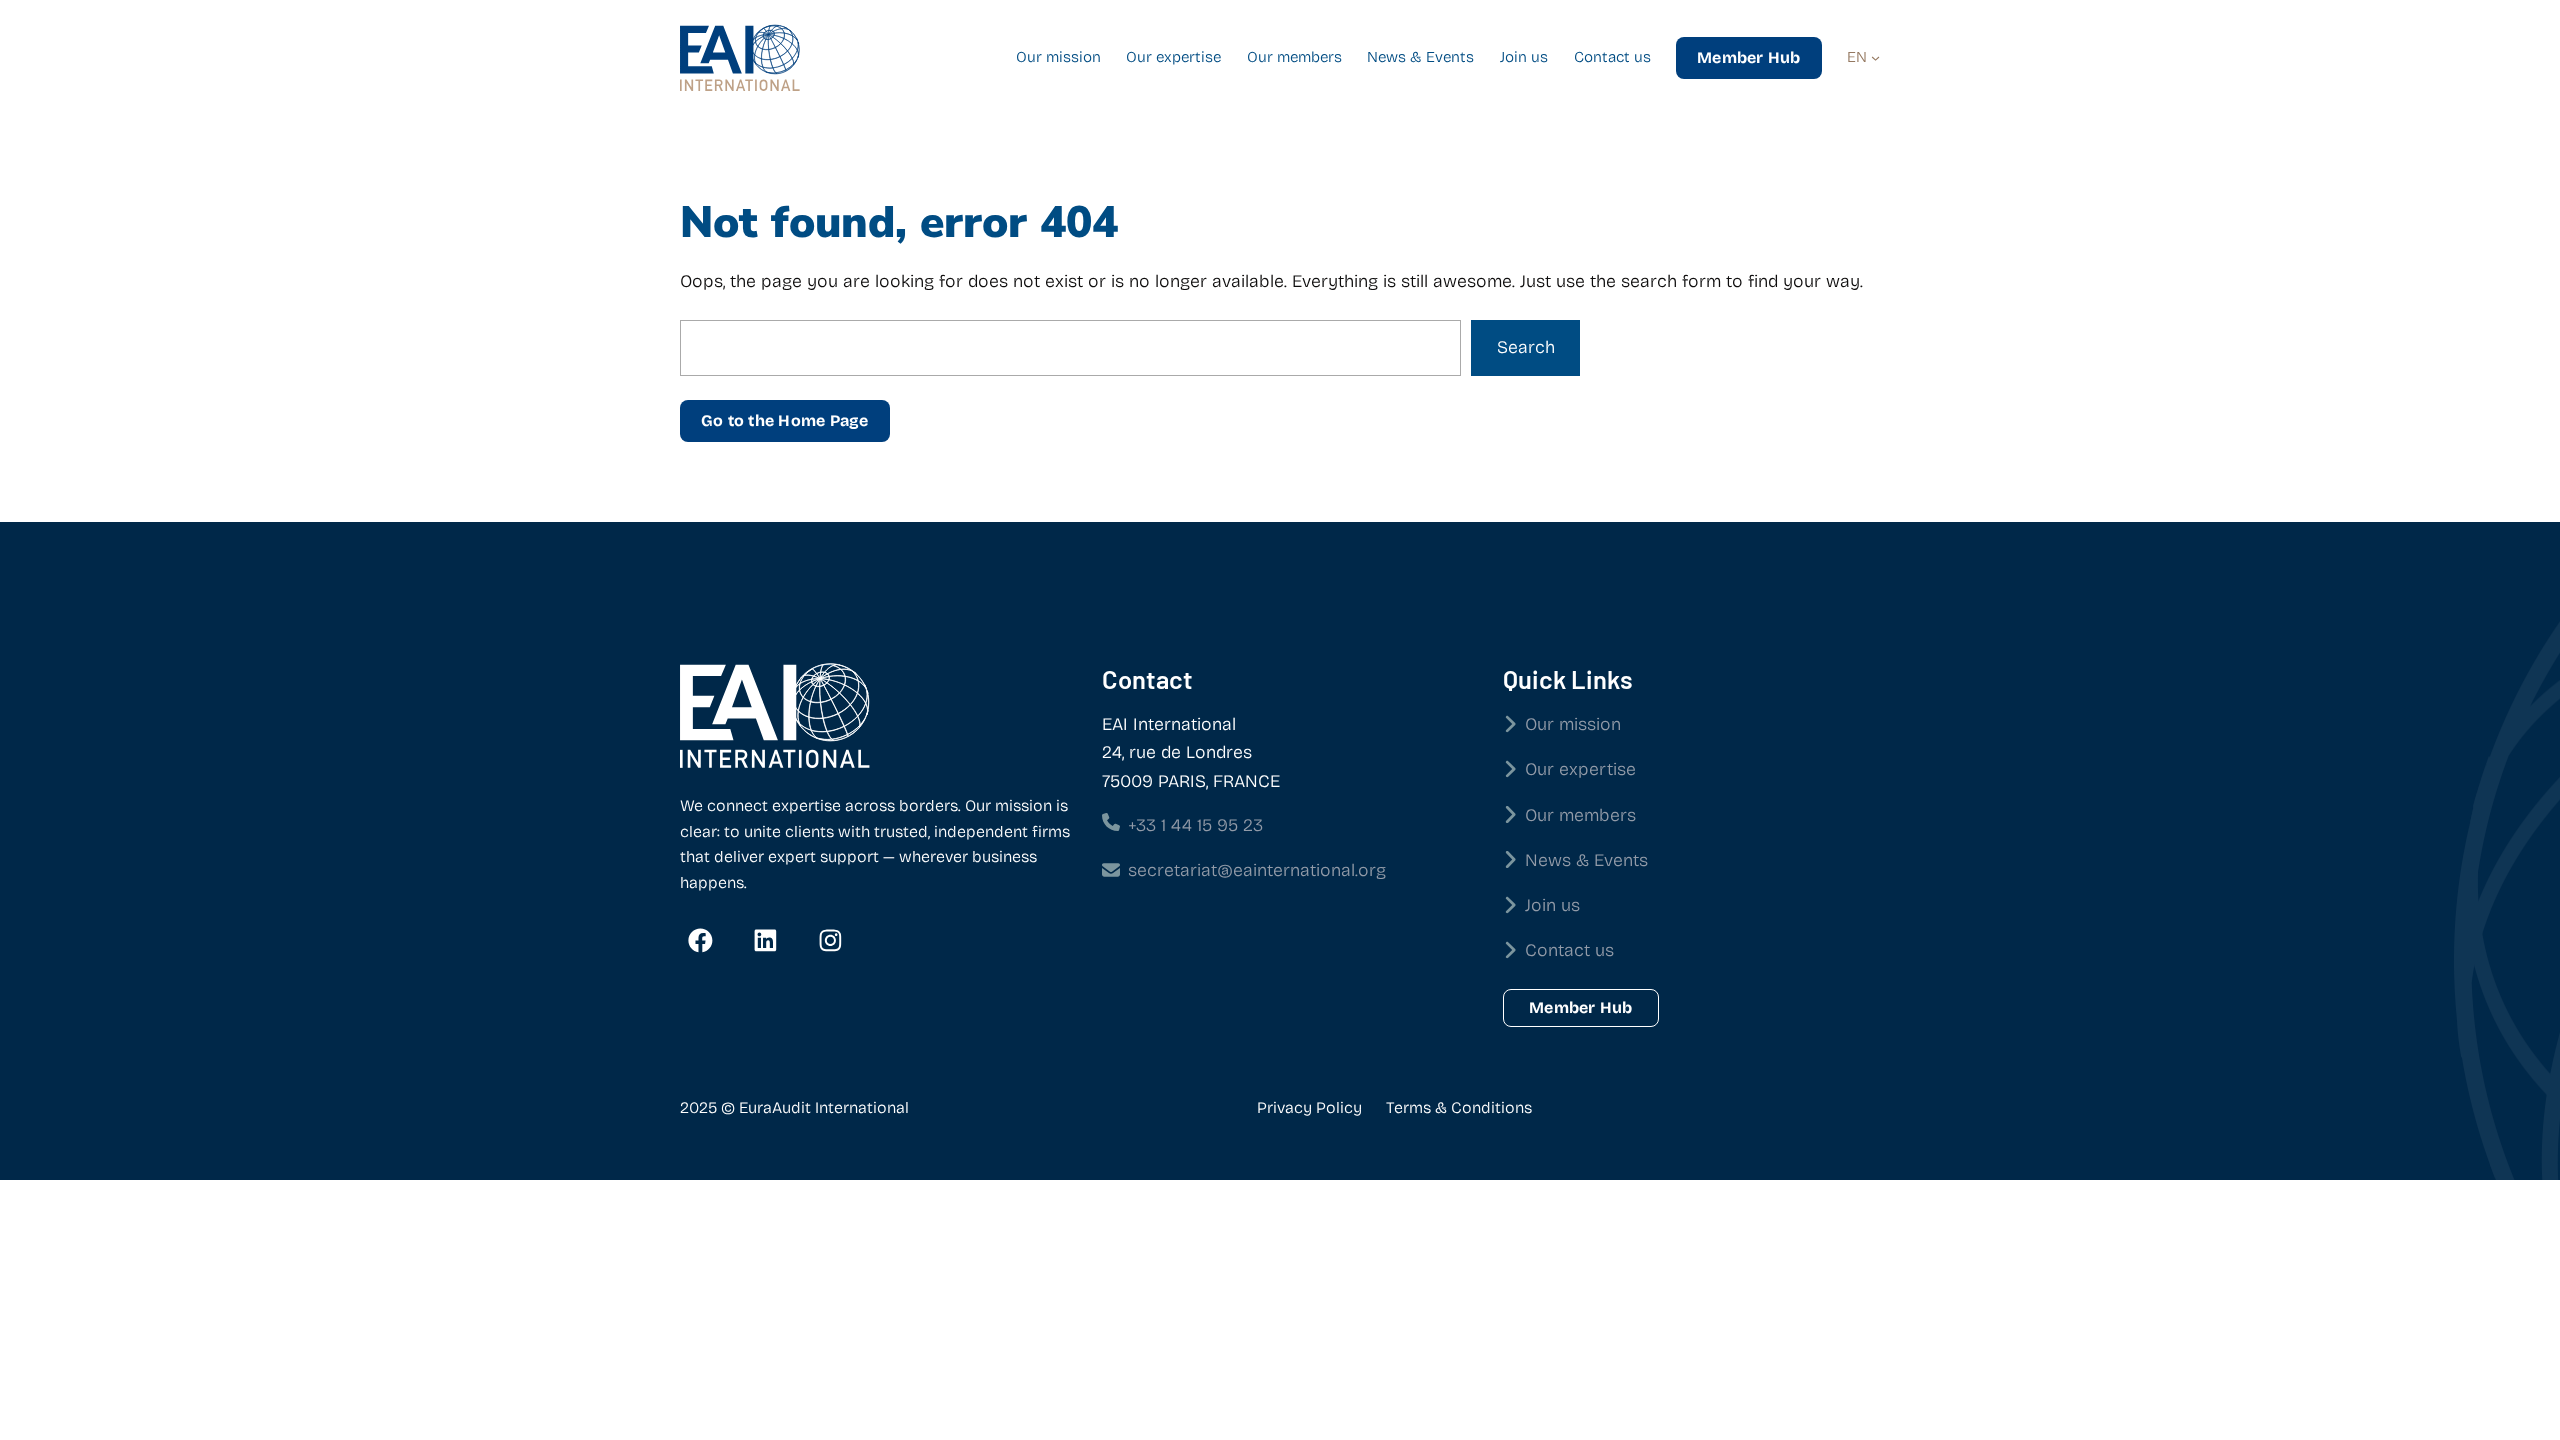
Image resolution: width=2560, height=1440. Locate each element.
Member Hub (1748, 57)
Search (1526, 347)
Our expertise (1580, 769)
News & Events (1586, 860)
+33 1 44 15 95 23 (1195, 825)
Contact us (1569, 950)
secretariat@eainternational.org (1257, 870)
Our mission (1573, 724)
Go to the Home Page (785, 420)
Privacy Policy (1309, 1107)
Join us (1552, 905)
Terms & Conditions (1459, 1107)
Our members (1580, 815)
